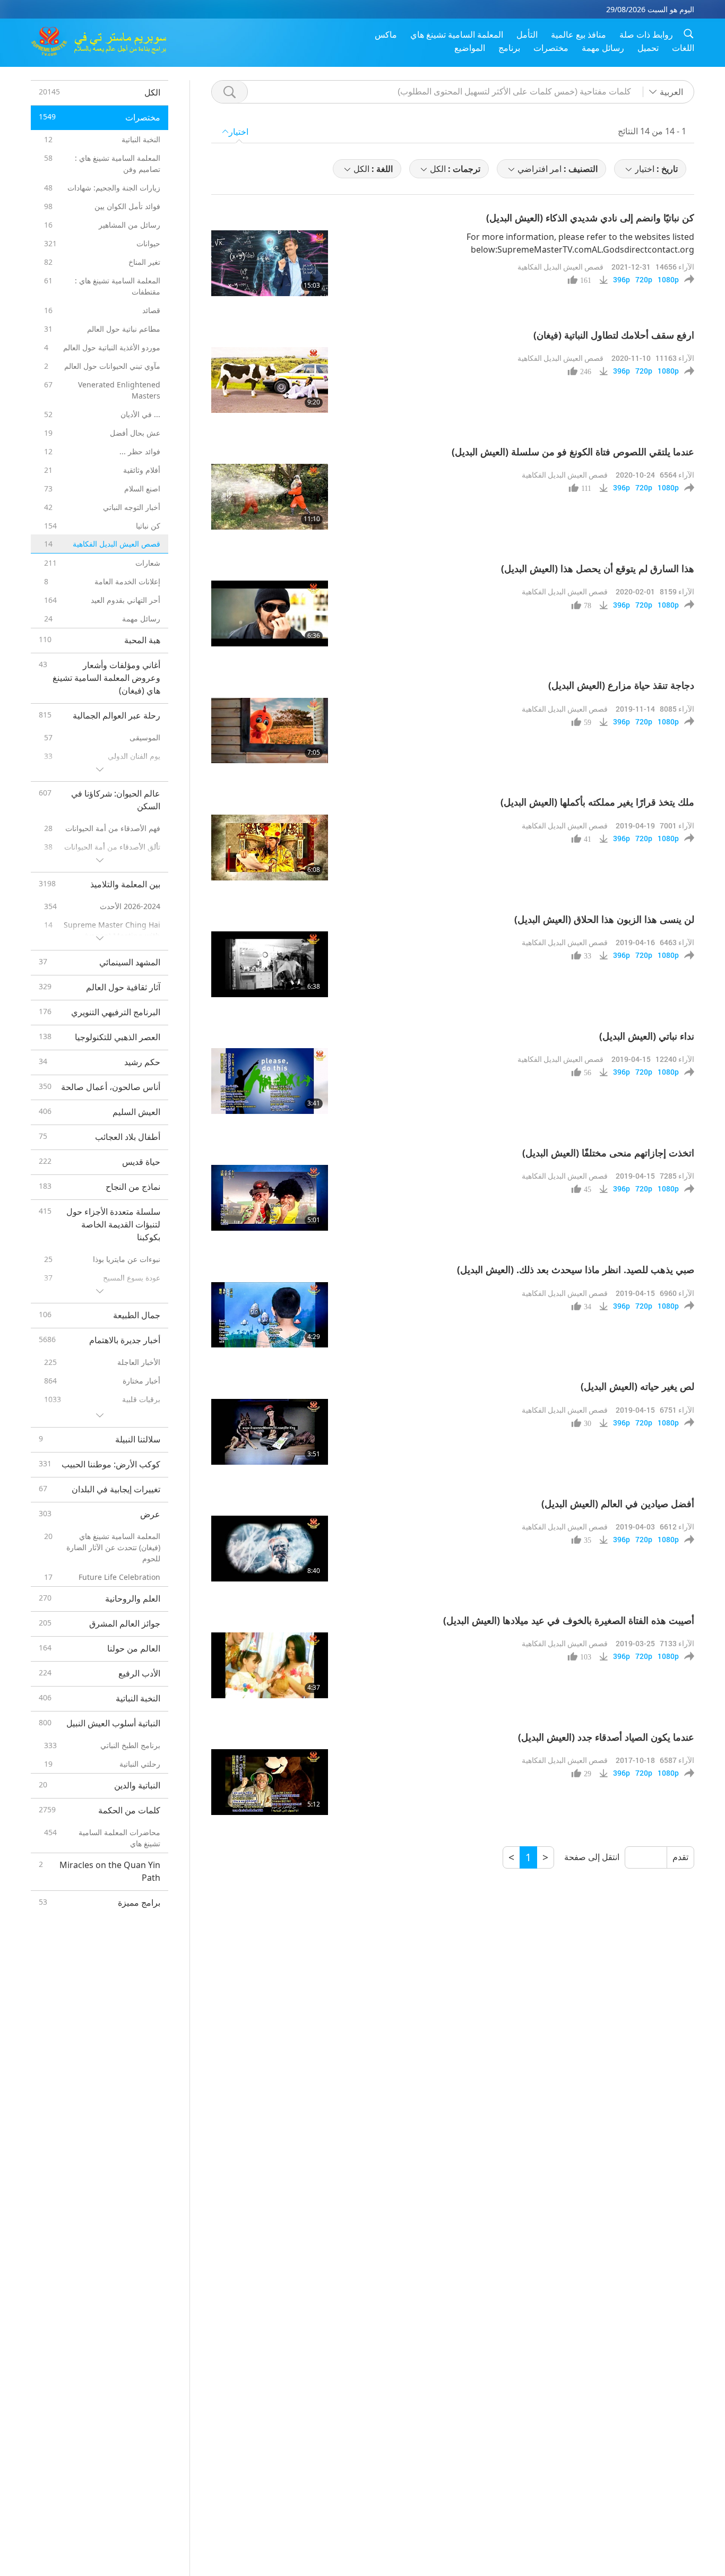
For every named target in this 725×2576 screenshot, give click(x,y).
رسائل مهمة (603, 48)
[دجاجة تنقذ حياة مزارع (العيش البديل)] (270, 731)
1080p (668, 280)
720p (644, 280)
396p (622, 280)
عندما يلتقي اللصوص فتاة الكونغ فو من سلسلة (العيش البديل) (573, 452)
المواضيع (470, 48)
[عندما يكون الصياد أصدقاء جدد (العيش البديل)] (270, 1782)
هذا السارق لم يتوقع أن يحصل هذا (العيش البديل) (598, 568)
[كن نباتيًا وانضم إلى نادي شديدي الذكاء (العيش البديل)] (270, 263)
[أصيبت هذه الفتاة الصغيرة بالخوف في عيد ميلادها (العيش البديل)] (270, 1665)
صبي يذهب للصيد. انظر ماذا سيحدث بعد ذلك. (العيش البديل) (576, 1269)
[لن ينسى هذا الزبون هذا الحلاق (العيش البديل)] (270, 964)
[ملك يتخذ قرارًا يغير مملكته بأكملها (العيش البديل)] (270, 848)
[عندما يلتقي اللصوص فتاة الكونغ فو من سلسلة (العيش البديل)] (270, 497)
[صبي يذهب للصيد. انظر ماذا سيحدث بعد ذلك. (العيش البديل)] (270, 1315)
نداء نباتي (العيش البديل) (647, 1036)
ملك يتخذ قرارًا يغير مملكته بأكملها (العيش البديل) (597, 802)
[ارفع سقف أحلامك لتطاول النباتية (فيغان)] (270, 380)
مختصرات (551, 48)
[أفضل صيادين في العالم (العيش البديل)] (270, 1549)
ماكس (386, 34)
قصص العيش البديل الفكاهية (560, 267)
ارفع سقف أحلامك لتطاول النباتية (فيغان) (614, 335)
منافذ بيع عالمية (579, 34)
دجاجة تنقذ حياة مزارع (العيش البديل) (621, 685)
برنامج (509, 48)
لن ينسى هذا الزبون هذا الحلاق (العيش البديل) (604, 919)
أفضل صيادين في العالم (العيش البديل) (618, 1503)
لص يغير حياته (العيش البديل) (637, 1386)
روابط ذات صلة (646, 34)
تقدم (680, 1857)
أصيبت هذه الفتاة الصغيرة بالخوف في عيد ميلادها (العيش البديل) (569, 1620)
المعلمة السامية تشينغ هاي (457, 34)
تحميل (648, 48)
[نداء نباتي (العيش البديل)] (270, 1081)
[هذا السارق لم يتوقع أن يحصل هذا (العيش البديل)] (270, 613)
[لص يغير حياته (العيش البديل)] (270, 1432)
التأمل (527, 34)
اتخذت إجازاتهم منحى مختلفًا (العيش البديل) (608, 1153)
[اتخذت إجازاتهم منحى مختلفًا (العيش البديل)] (270, 1198)
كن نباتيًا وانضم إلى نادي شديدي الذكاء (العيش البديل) (590, 218)
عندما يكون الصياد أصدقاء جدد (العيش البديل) (606, 1737)
